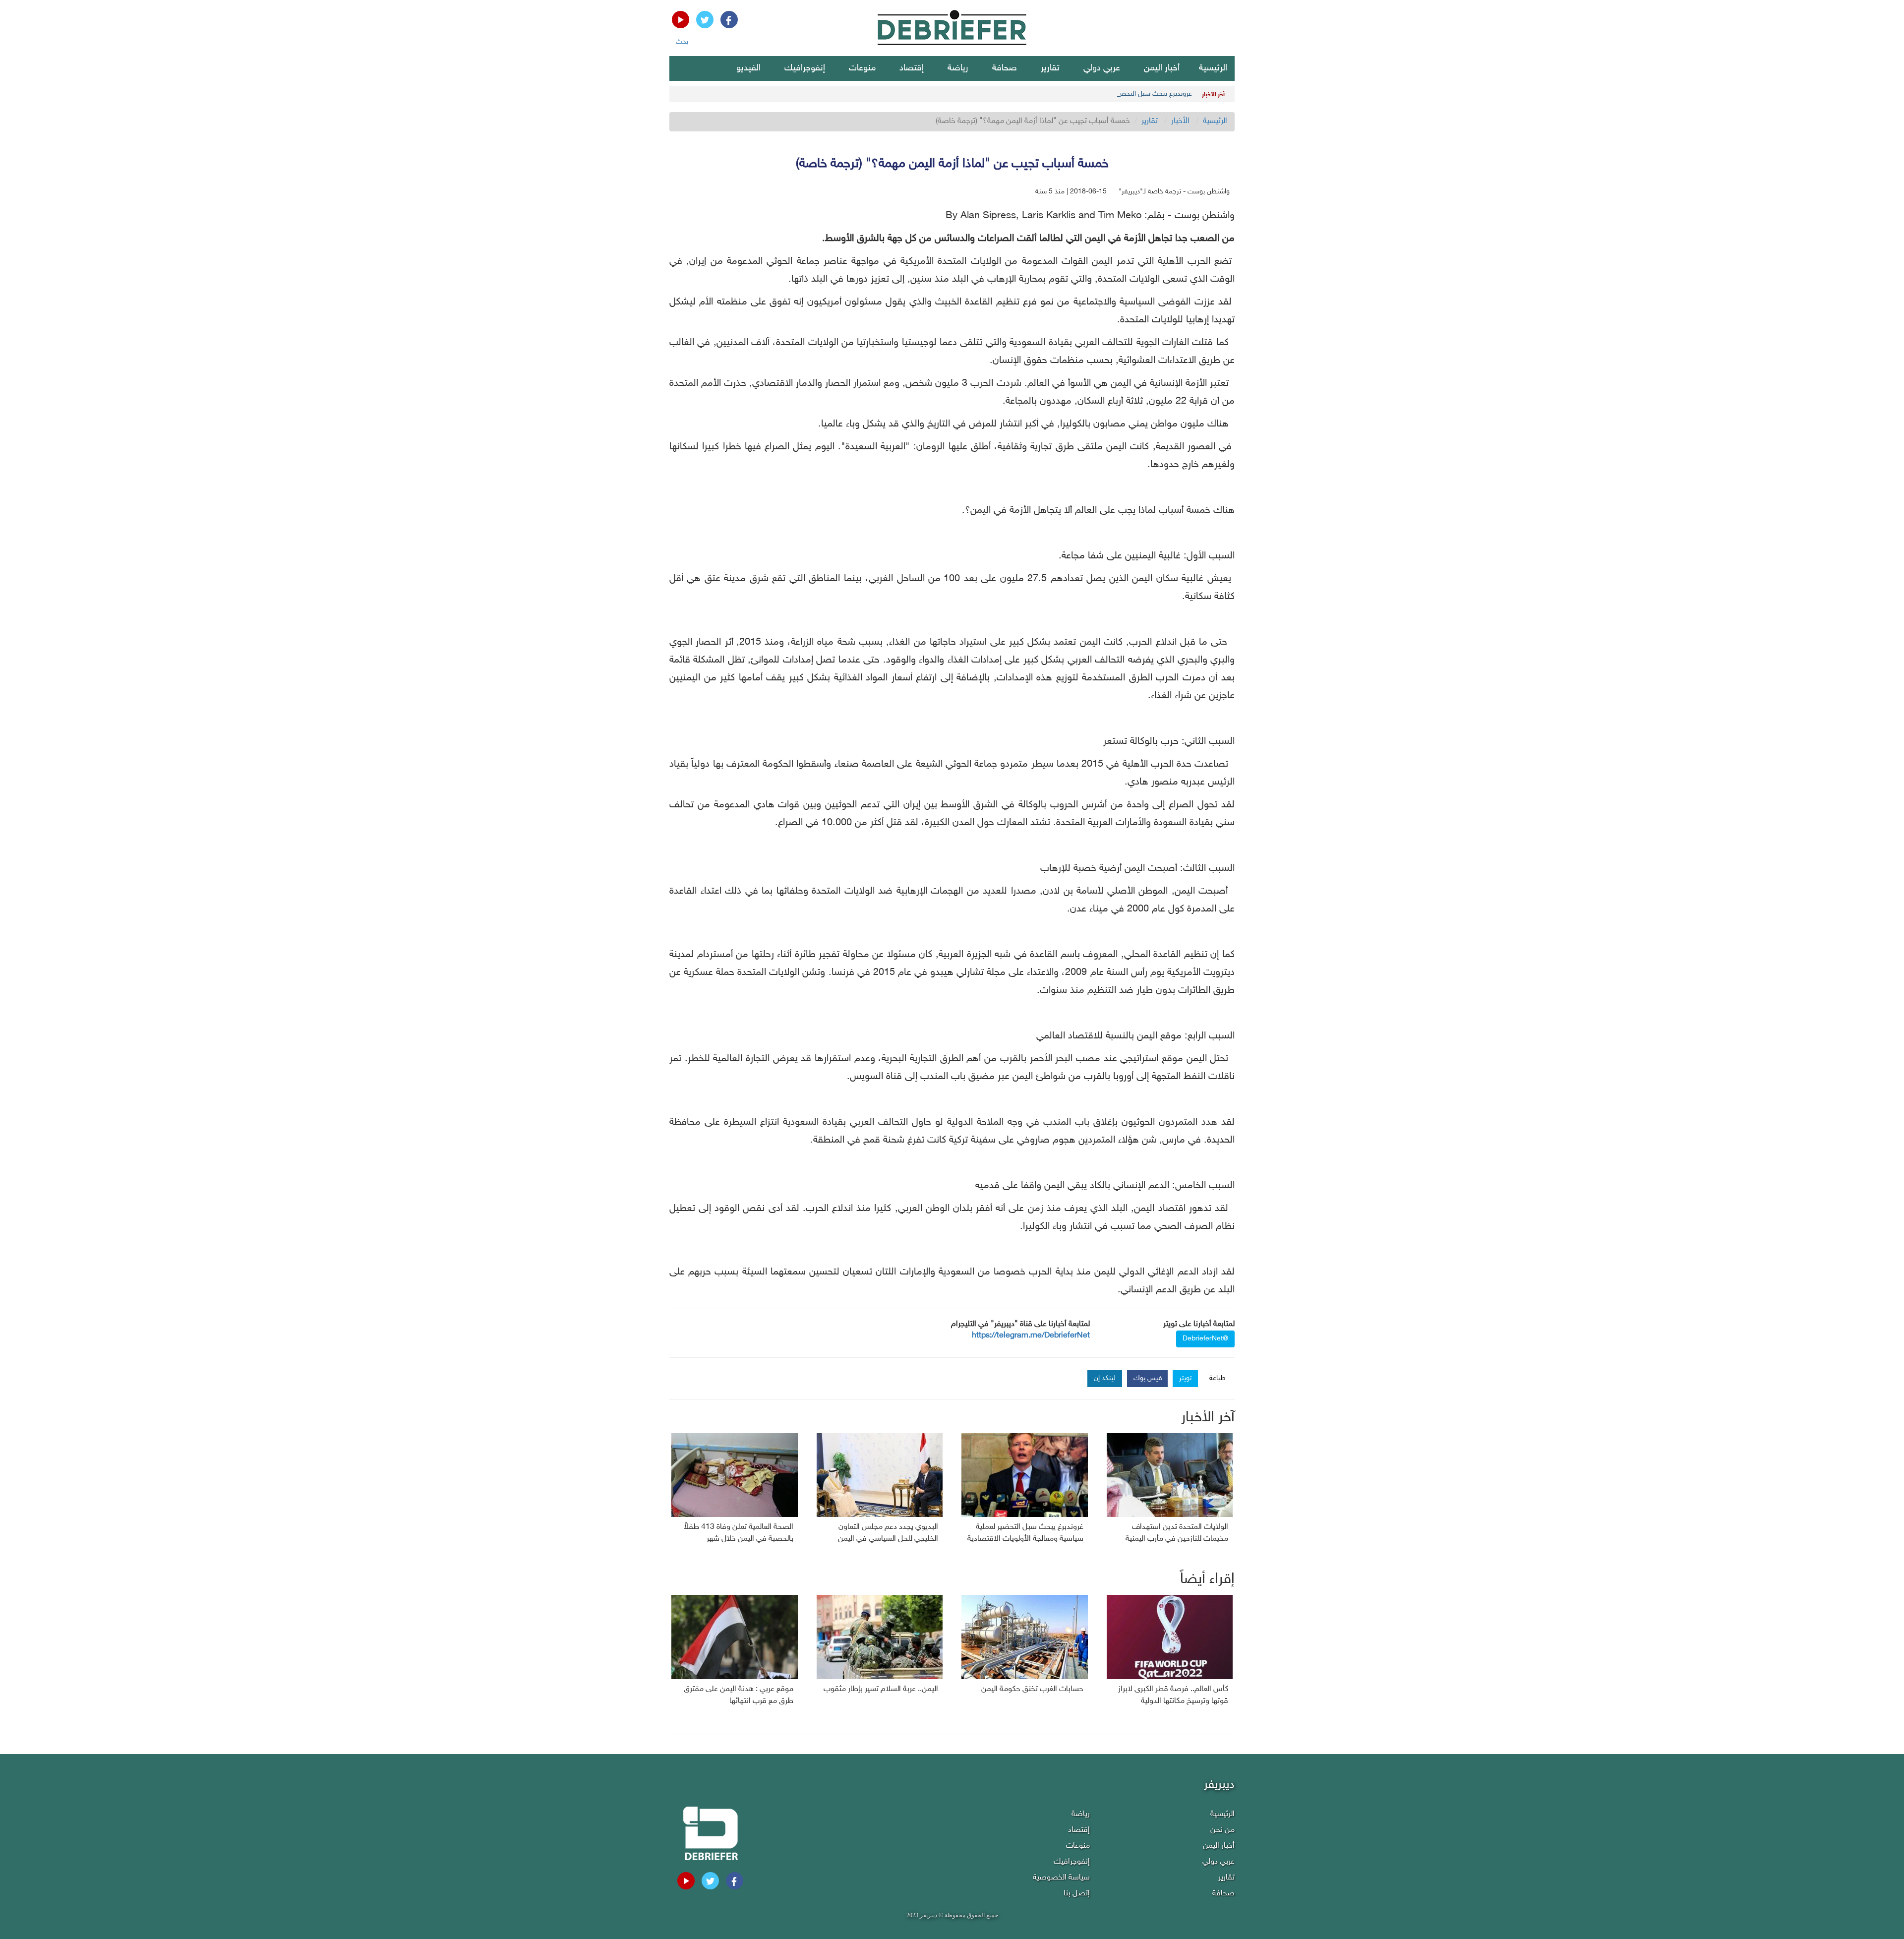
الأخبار (1180, 121)
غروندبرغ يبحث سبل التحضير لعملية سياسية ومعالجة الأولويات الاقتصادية (1092, 94)
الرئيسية (1213, 68)
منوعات (862, 68)
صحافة (1005, 68)
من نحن (1222, 1830)
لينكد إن (1105, 1378)
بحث (682, 42)
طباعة (1218, 1378)
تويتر (1185, 1378)
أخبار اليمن (1162, 68)
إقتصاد (912, 68)
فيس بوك (1148, 1378)
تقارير (1050, 68)
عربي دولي (1102, 68)
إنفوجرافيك (805, 68)
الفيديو (748, 68)
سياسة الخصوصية (1061, 1878)
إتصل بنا (1077, 1894)
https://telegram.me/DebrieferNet (1031, 1336)
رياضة (958, 68)
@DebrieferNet (1205, 1339)
